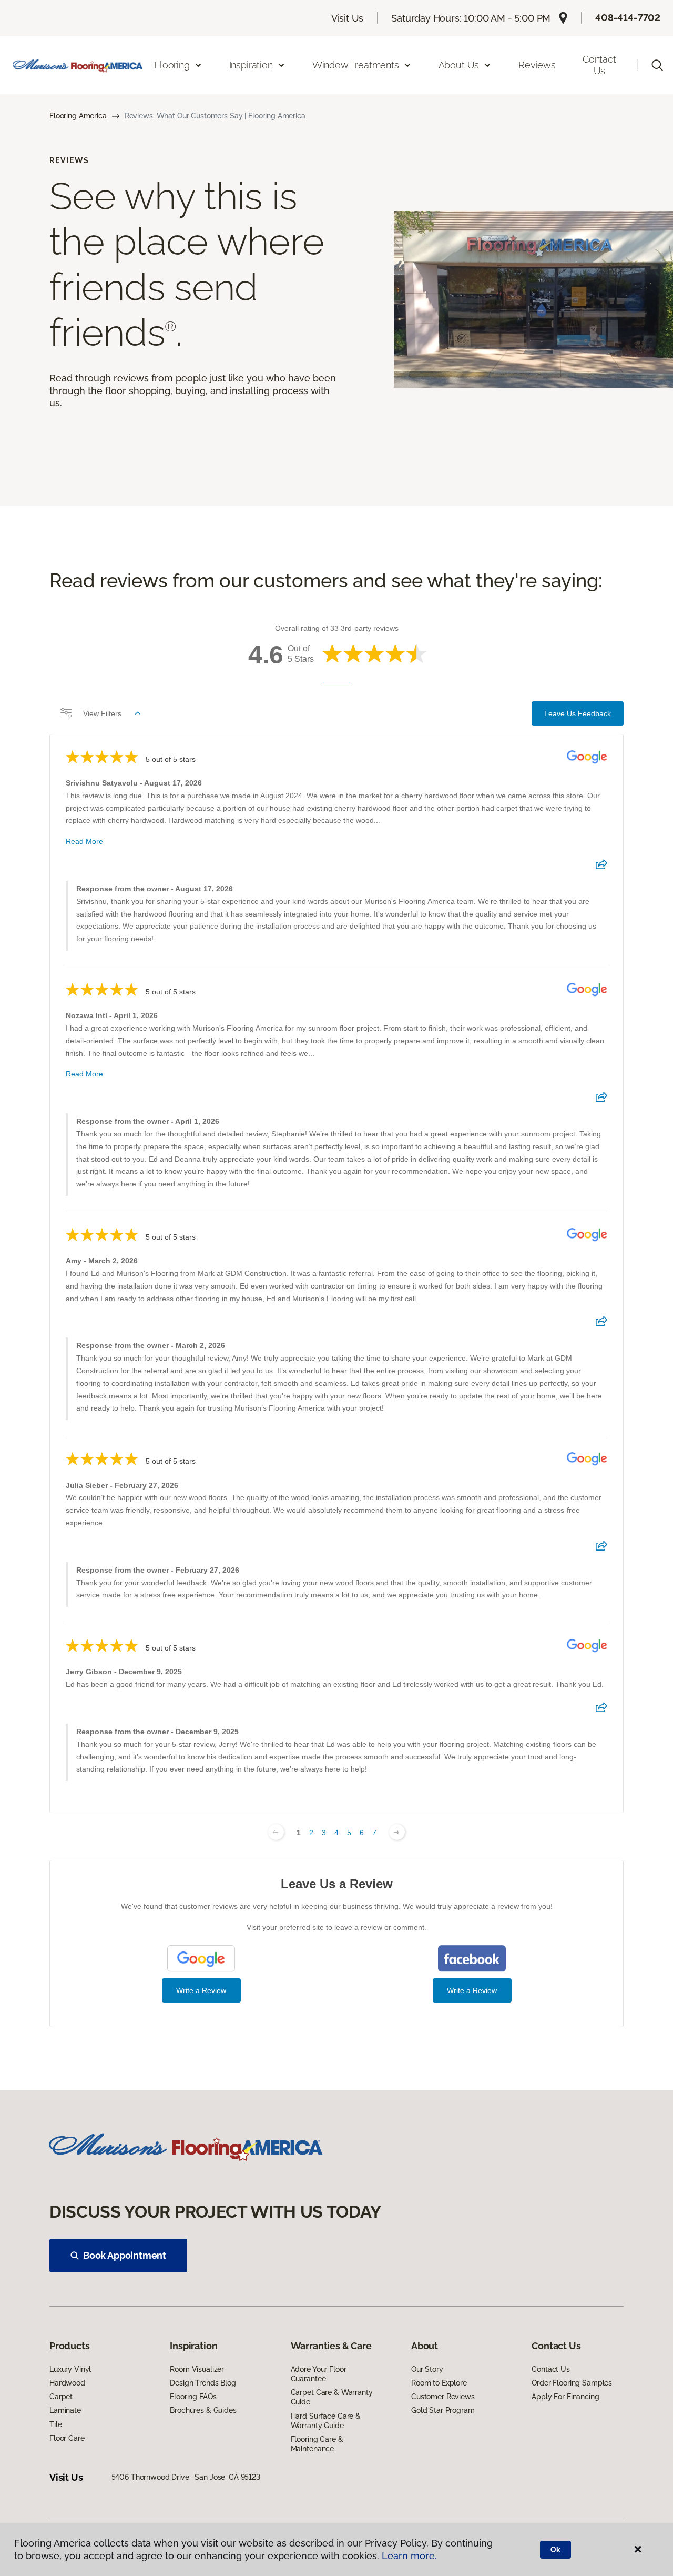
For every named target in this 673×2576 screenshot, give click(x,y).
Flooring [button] (172, 65)
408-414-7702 (628, 18)
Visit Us (348, 18)
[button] (657, 65)
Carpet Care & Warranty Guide (332, 2397)
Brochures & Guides (203, 2410)
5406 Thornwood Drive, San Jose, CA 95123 (186, 2477)
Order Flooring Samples (572, 2383)
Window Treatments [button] (356, 65)
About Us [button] (459, 65)
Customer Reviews (443, 2397)
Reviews (537, 65)
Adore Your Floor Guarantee (319, 2374)
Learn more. (409, 2556)
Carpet (61, 2397)
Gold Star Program (443, 2410)
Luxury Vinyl (70, 2369)
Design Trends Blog (203, 2383)
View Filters (102, 713)
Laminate (65, 2410)
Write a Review (201, 1990)
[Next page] (397, 1832)
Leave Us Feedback (578, 713)
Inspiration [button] (251, 65)
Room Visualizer (197, 2369)
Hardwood (67, 2383)
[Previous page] (276, 1832)
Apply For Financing (565, 2397)
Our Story (427, 2369)
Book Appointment (125, 2255)
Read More (84, 841)
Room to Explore (439, 2383)
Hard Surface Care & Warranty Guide (326, 2421)
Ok (555, 2550)
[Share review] (601, 868)
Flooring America (78, 116)
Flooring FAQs (193, 2397)
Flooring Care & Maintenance (317, 2444)
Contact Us (599, 65)
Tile (55, 2424)
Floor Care (67, 2438)
